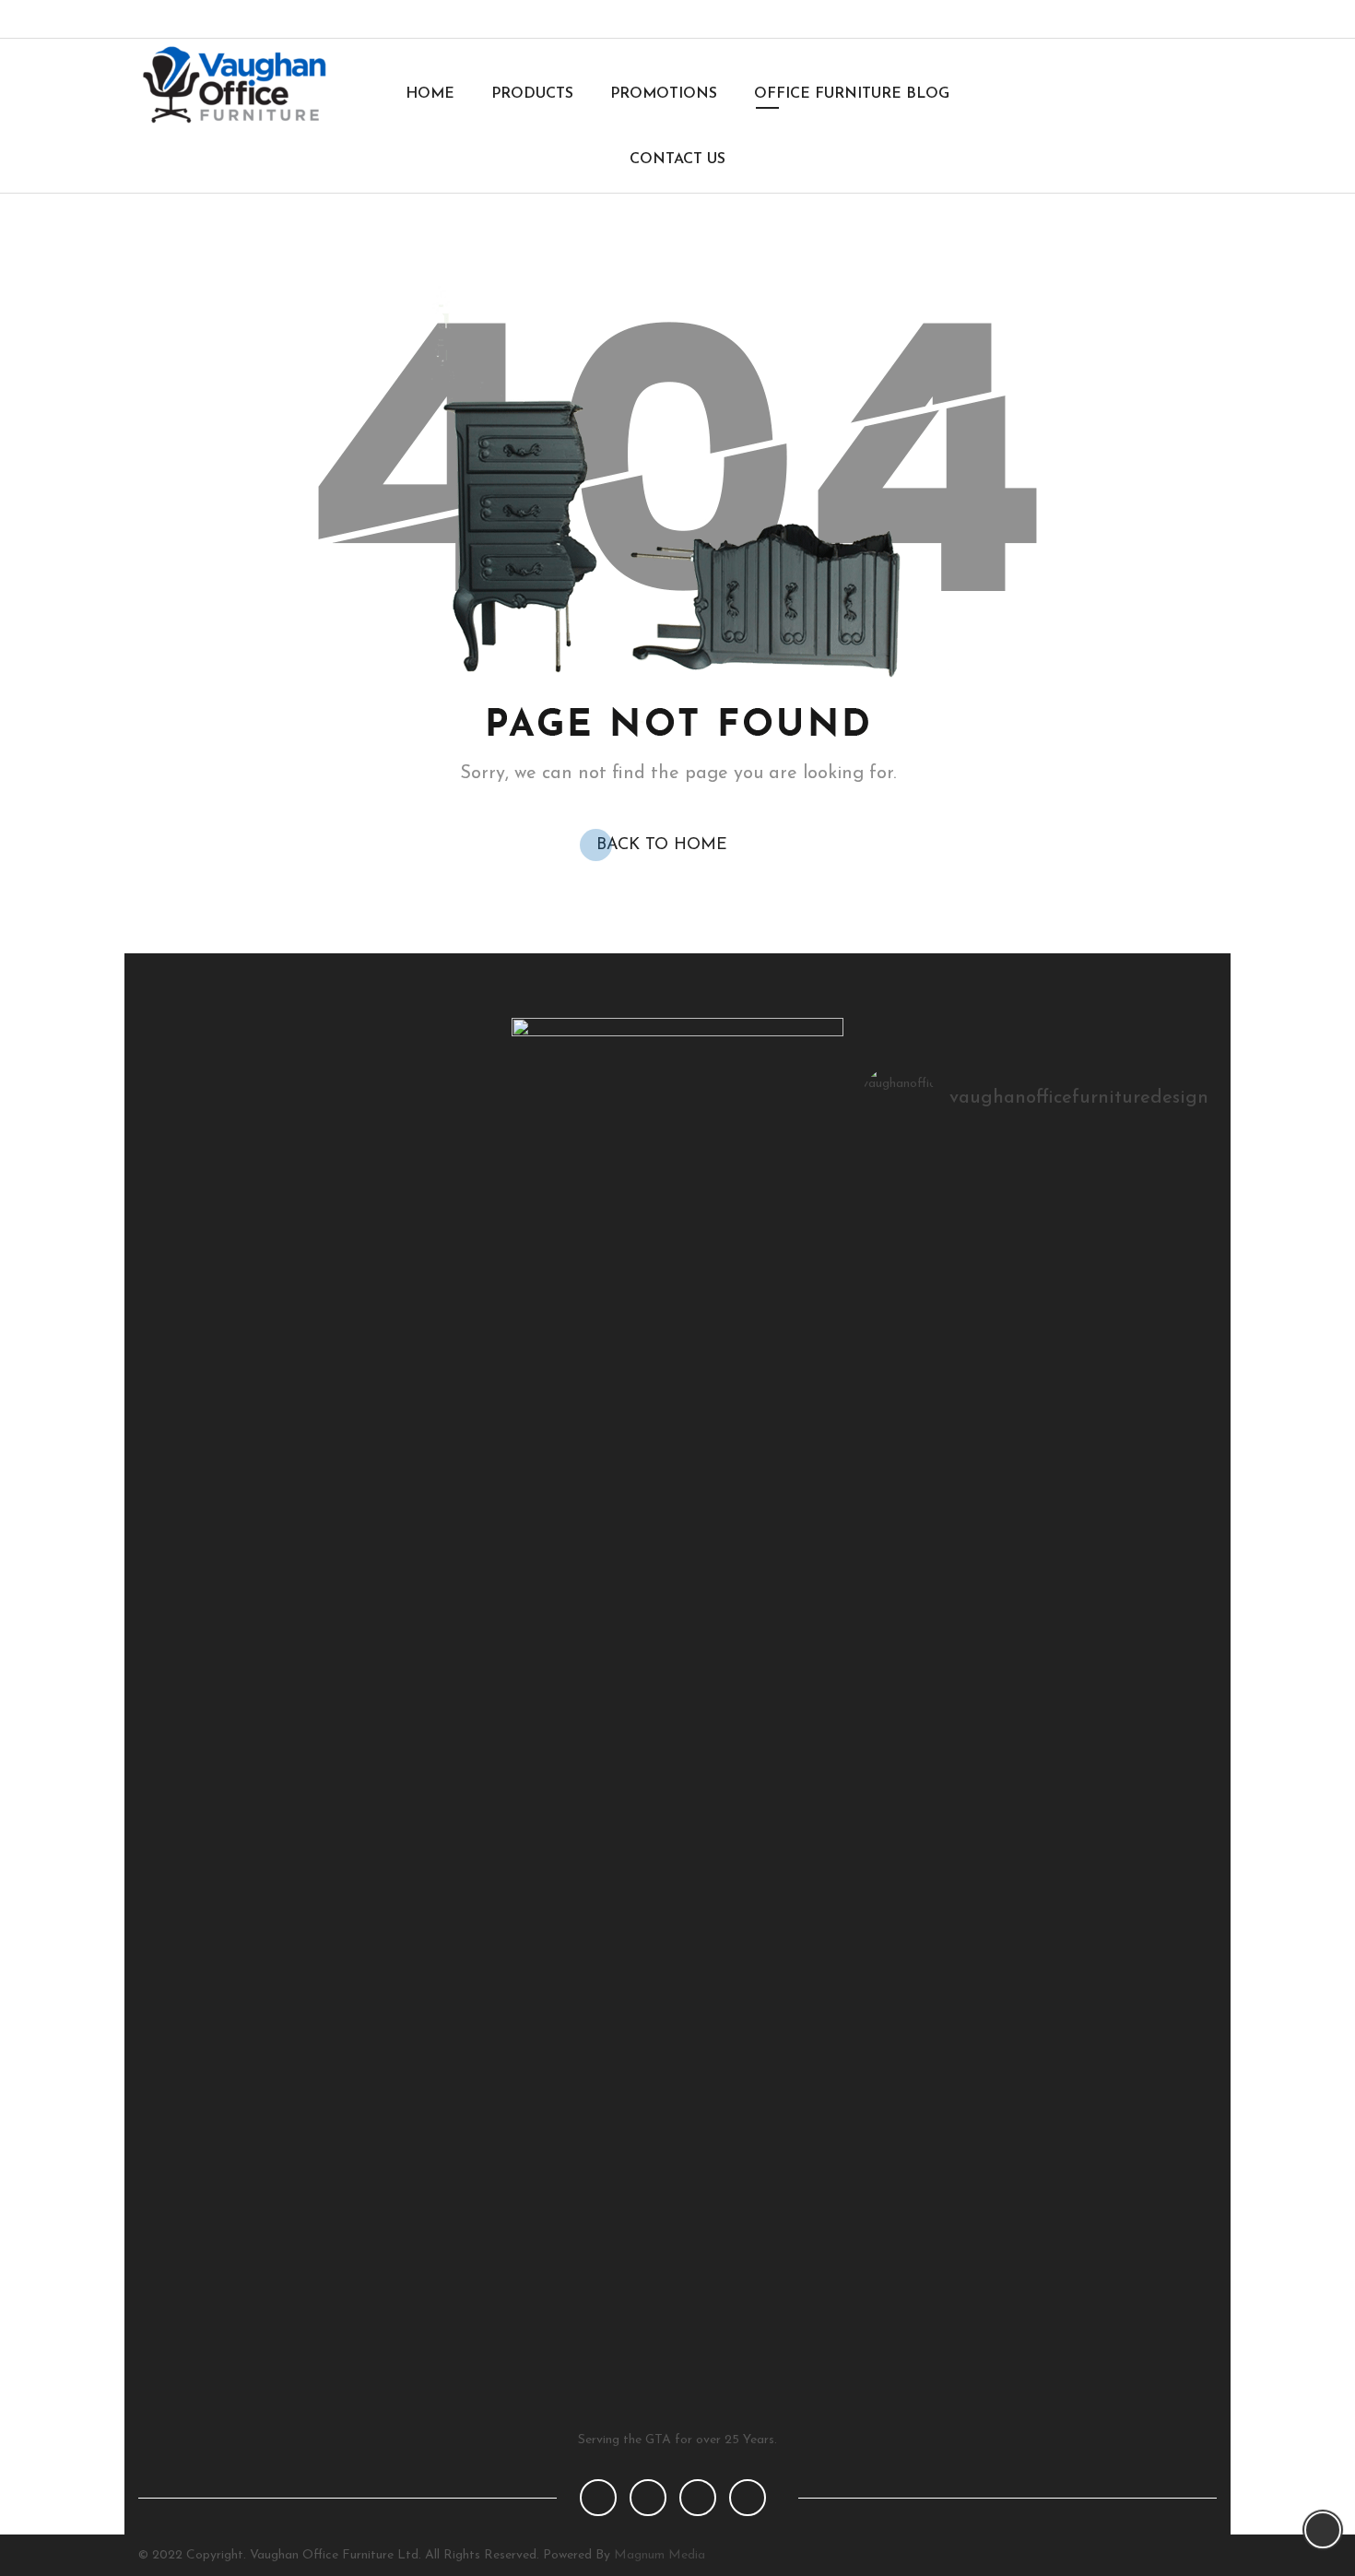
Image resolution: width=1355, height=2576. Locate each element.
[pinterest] (698, 2498)
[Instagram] (1164, 19)
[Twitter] (1133, 19)
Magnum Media (660, 2555)
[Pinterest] (1194, 19)
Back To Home (662, 845)
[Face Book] (598, 2498)
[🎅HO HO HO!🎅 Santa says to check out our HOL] (1154, 1184)
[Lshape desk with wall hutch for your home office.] (1037, 1184)
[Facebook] (1103, 19)
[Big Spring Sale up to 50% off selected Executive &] (920, 1184)
